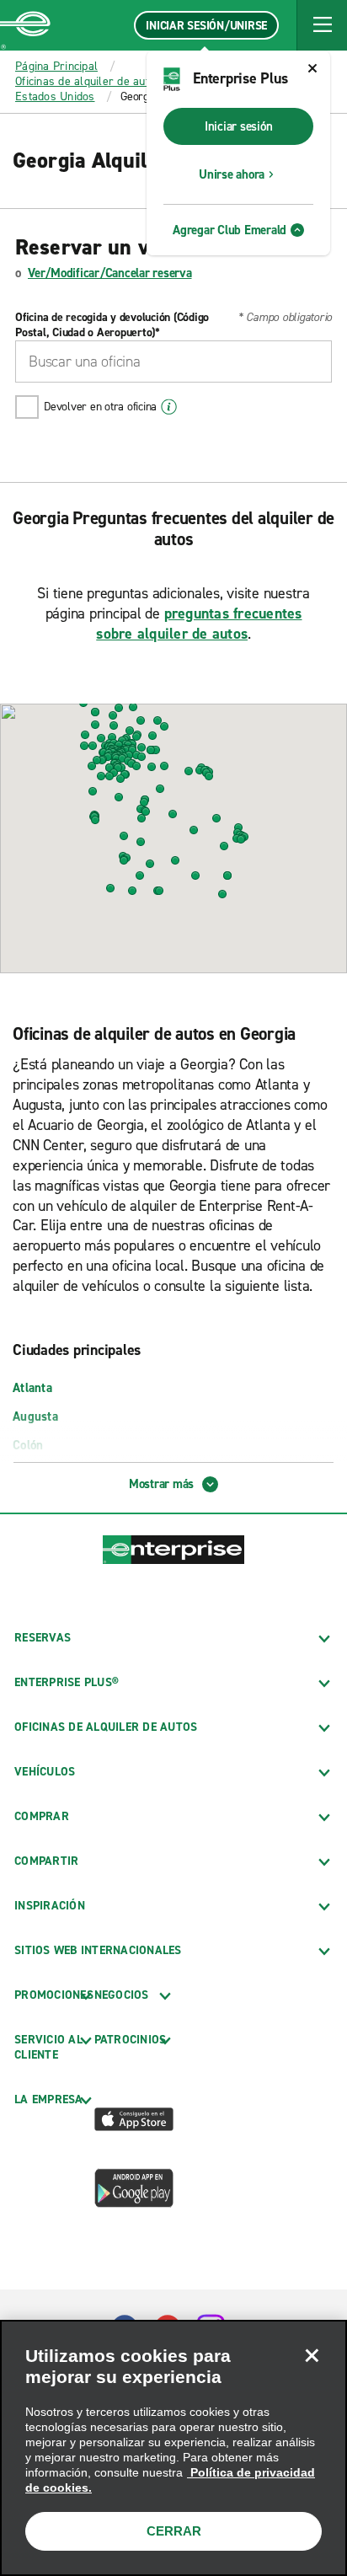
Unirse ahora (232, 174)
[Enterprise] (25, 25)
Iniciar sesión (239, 126)
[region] (173, 2448)
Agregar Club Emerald (230, 230)
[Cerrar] (312, 2355)
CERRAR (174, 2531)
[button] (322, 25)
